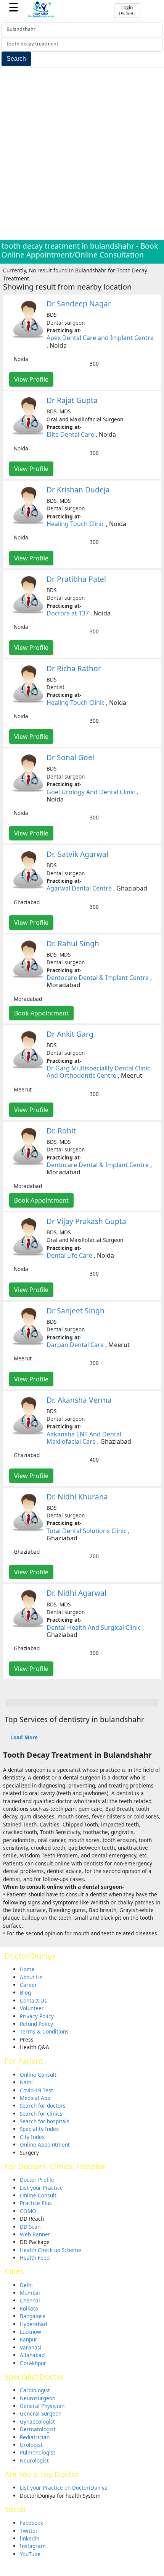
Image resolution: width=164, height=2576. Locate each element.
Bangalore (33, 2316)
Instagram (33, 2546)
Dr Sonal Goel (70, 757)
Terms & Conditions (44, 2031)
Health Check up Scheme (51, 2250)
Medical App (35, 2098)
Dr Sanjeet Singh (76, 1311)
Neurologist (34, 2460)
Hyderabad (33, 2324)
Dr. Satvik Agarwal (77, 854)
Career (28, 1985)
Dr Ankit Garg (70, 1034)
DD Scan (30, 2227)
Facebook (31, 2523)
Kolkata (29, 2308)
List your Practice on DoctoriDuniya (64, 2488)
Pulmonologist (38, 2452)
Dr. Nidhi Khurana (77, 1497)
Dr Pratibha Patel (76, 579)
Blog (25, 1992)
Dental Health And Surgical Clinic (94, 1627)
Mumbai (30, 2293)
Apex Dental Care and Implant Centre (100, 338)
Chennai (30, 2300)
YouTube (30, 2554)
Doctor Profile (37, 2180)
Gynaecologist (37, 2421)
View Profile (31, 379)
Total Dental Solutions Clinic (87, 1531)
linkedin (30, 2538)
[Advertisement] (82, 154)
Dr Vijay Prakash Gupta (86, 1221)
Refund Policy (36, 2024)
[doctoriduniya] (41, 17)
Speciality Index (39, 2129)
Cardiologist (35, 2390)
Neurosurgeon (38, 2398)
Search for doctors (43, 2106)
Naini (26, 2082)
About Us (31, 1977)
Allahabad (32, 2355)
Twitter (29, 2531)
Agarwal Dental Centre (79, 888)
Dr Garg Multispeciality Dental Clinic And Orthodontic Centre (98, 1072)
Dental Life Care (69, 1255)
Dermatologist (38, 2429)
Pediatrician (35, 2437)
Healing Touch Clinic (76, 524)
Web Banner (35, 2234)
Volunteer (32, 2008)
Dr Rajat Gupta (72, 400)
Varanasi (31, 2347)
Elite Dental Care (70, 434)
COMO (28, 2211)
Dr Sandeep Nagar (79, 304)
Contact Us (33, 2000)
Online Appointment (45, 2145)
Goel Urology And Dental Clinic (91, 792)
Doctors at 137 (68, 613)
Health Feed (35, 2258)
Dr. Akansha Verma (79, 1400)
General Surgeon (41, 2413)
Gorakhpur (33, 2363)
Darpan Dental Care (75, 1345)
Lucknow (31, 2332)
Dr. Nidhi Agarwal (76, 1593)
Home (27, 1969)
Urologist (31, 2445)
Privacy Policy (37, 2016)
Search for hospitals (45, 2121)
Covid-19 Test (36, 2090)
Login (127, 10)
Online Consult (38, 2075)
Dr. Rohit (61, 1131)
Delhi (26, 2285)
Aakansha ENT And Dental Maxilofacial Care (84, 1438)
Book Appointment (41, 1013)
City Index (32, 2137)
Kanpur (29, 2339)
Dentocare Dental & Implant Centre (98, 978)
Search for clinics (41, 2114)
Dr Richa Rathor (74, 668)
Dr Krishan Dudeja (78, 490)
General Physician (42, 2406)
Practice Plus (36, 2203)
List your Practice (41, 2188)
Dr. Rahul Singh (73, 943)
